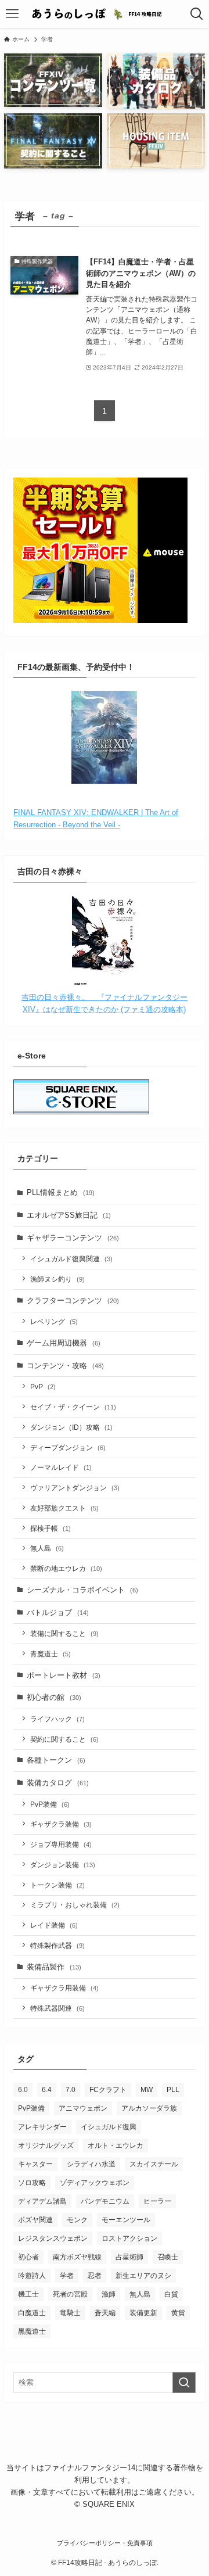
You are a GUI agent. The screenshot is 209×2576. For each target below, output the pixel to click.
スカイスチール (154, 2164)
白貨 (171, 2294)
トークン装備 (57, 1885)
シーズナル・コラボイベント (82, 1590)
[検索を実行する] (184, 2383)
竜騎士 (70, 2313)
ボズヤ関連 (35, 2220)
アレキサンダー (42, 2127)
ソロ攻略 (32, 2183)
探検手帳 (51, 1528)
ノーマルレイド (61, 1467)
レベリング (54, 1321)
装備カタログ (58, 1783)
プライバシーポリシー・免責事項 (105, 2543)
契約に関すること (64, 1739)
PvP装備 (50, 1804)
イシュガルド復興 (109, 2127)
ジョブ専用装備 (61, 1844)
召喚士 (168, 2257)
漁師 (109, 2294)
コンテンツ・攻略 (65, 1366)
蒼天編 (105, 2313)
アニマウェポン (83, 2108)
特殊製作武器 (57, 1945)
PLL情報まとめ (61, 1192)
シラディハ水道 (91, 2164)
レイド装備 (54, 1925)
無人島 (47, 1548)
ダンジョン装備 (63, 1865)
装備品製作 (54, 1967)
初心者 (28, 2257)
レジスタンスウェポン (53, 2238)
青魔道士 (51, 1654)
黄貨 (178, 2313)
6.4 (47, 2090)
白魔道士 (32, 2313)
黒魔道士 (32, 2331)
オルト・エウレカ (116, 2146)
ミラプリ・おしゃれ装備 (75, 1905)
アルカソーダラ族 (149, 2108)
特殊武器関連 (57, 2008)
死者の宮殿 (70, 2294)
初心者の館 (54, 1697)
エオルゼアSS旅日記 (69, 1215)
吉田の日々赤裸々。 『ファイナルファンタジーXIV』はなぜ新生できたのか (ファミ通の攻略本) (105, 1003)
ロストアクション (129, 2238)
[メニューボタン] (12, 14)
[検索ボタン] (197, 14)
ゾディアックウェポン (95, 2183)
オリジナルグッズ (46, 2146)
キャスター (35, 2164)
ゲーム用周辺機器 (64, 1343)
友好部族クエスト (64, 1508)
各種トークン (56, 1760)
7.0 (71, 2090)
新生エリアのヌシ (143, 2276)
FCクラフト (108, 2090)
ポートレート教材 (64, 1675)
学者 (67, 2276)
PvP (43, 1386)
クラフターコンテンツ (73, 1300)
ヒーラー (157, 2201)
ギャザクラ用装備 (64, 1988)
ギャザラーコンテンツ (73, 1238)
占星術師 (129, 2257)
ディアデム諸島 (42, 2201)
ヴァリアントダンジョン (75, 1488)
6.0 (23, 2090)
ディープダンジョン (68, 1447)
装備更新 (143, 2313)
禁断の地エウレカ (66, 1568)
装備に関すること (64, 1633)
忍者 (95, 2276)
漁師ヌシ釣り (57, 1279)
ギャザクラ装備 (61, 1824)
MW (147, 2090)
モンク (77, 2220)
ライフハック (57, 1719)
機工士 (28, 2294)
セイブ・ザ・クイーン (73, 1407)
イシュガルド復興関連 (71, 1259)
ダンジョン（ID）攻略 (71, 1427)
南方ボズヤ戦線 (77, 2257)
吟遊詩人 (32, 2276)
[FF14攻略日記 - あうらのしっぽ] (105, 14)
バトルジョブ (58, 1612)
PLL (173, 2090)
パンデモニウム (105, 2201)
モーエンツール (126, 2220)
